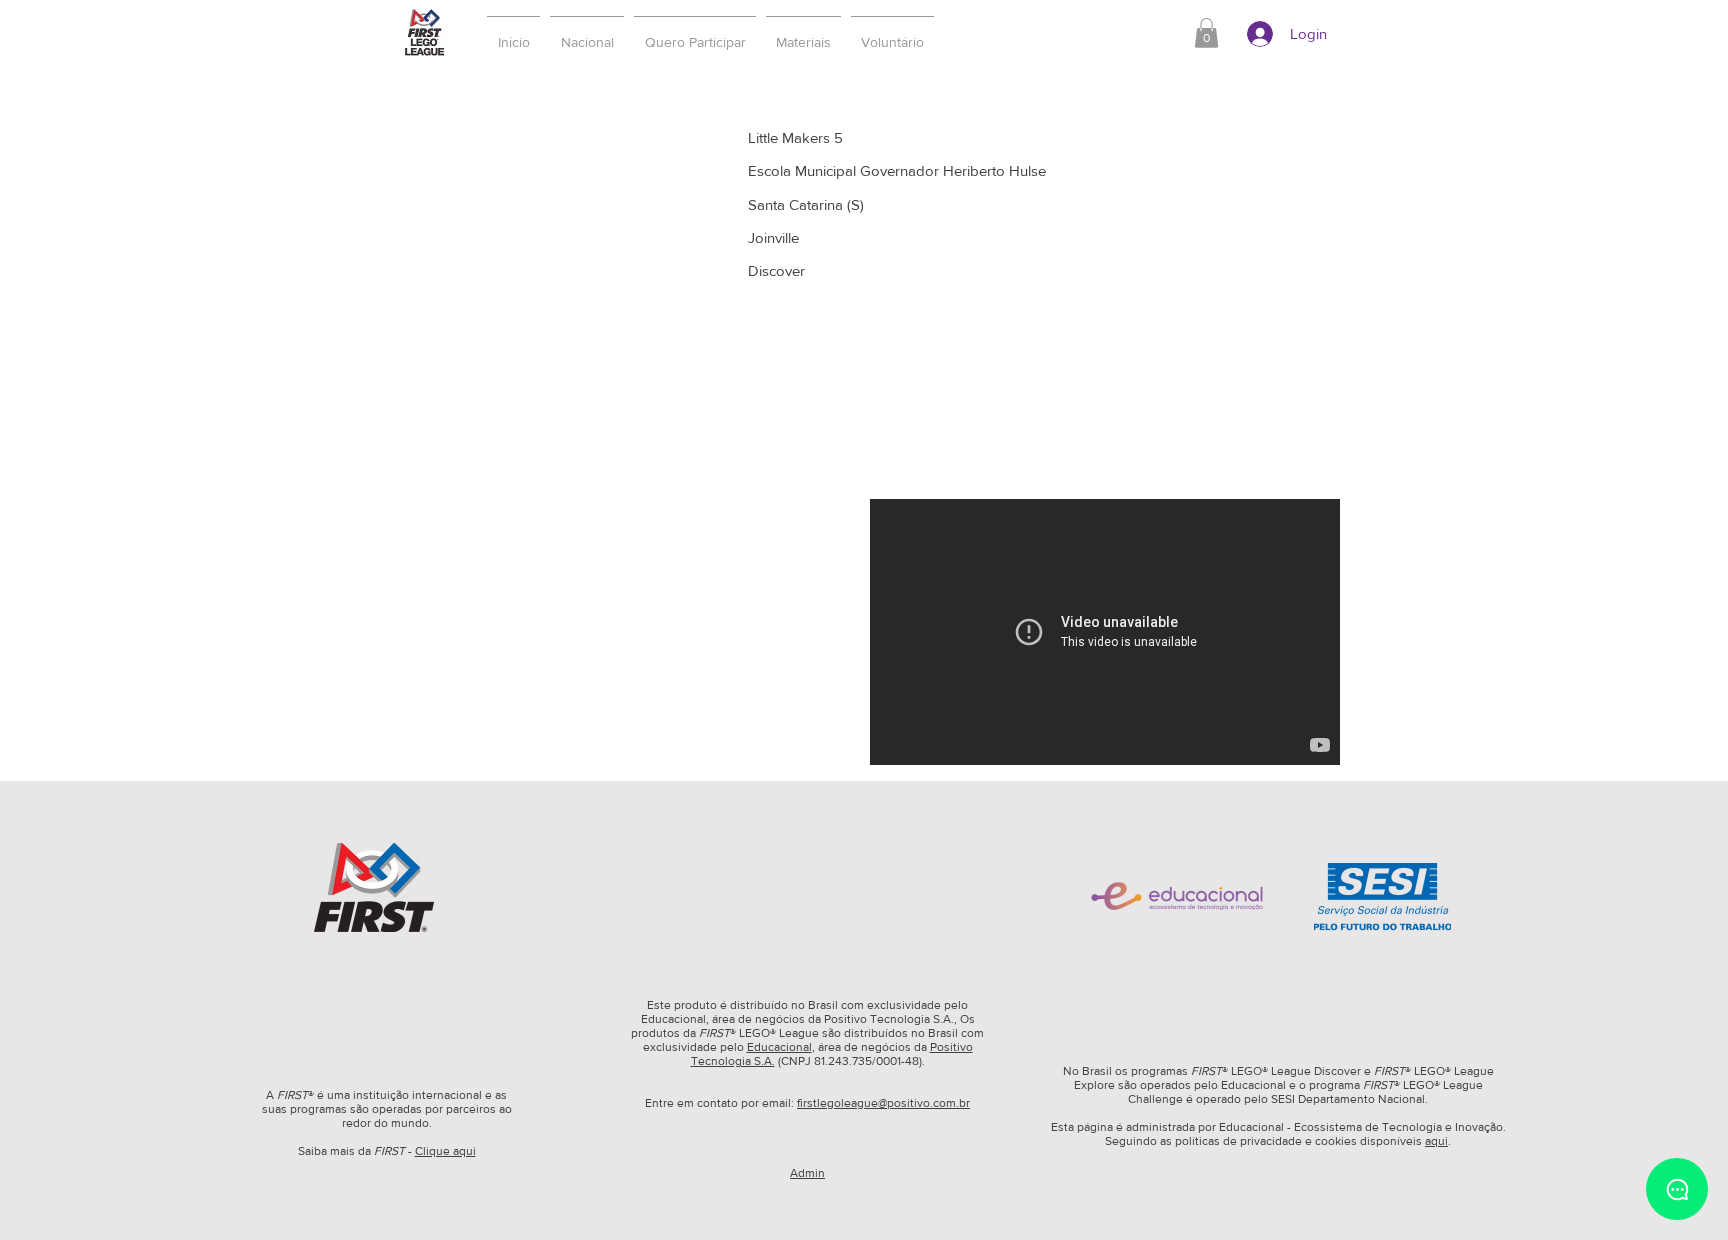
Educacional (779, 1047)
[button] (695, 33)
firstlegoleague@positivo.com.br (883, 1103)
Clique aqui (445, 1151)
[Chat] (1677, 1189)
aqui (1436, 1141)
